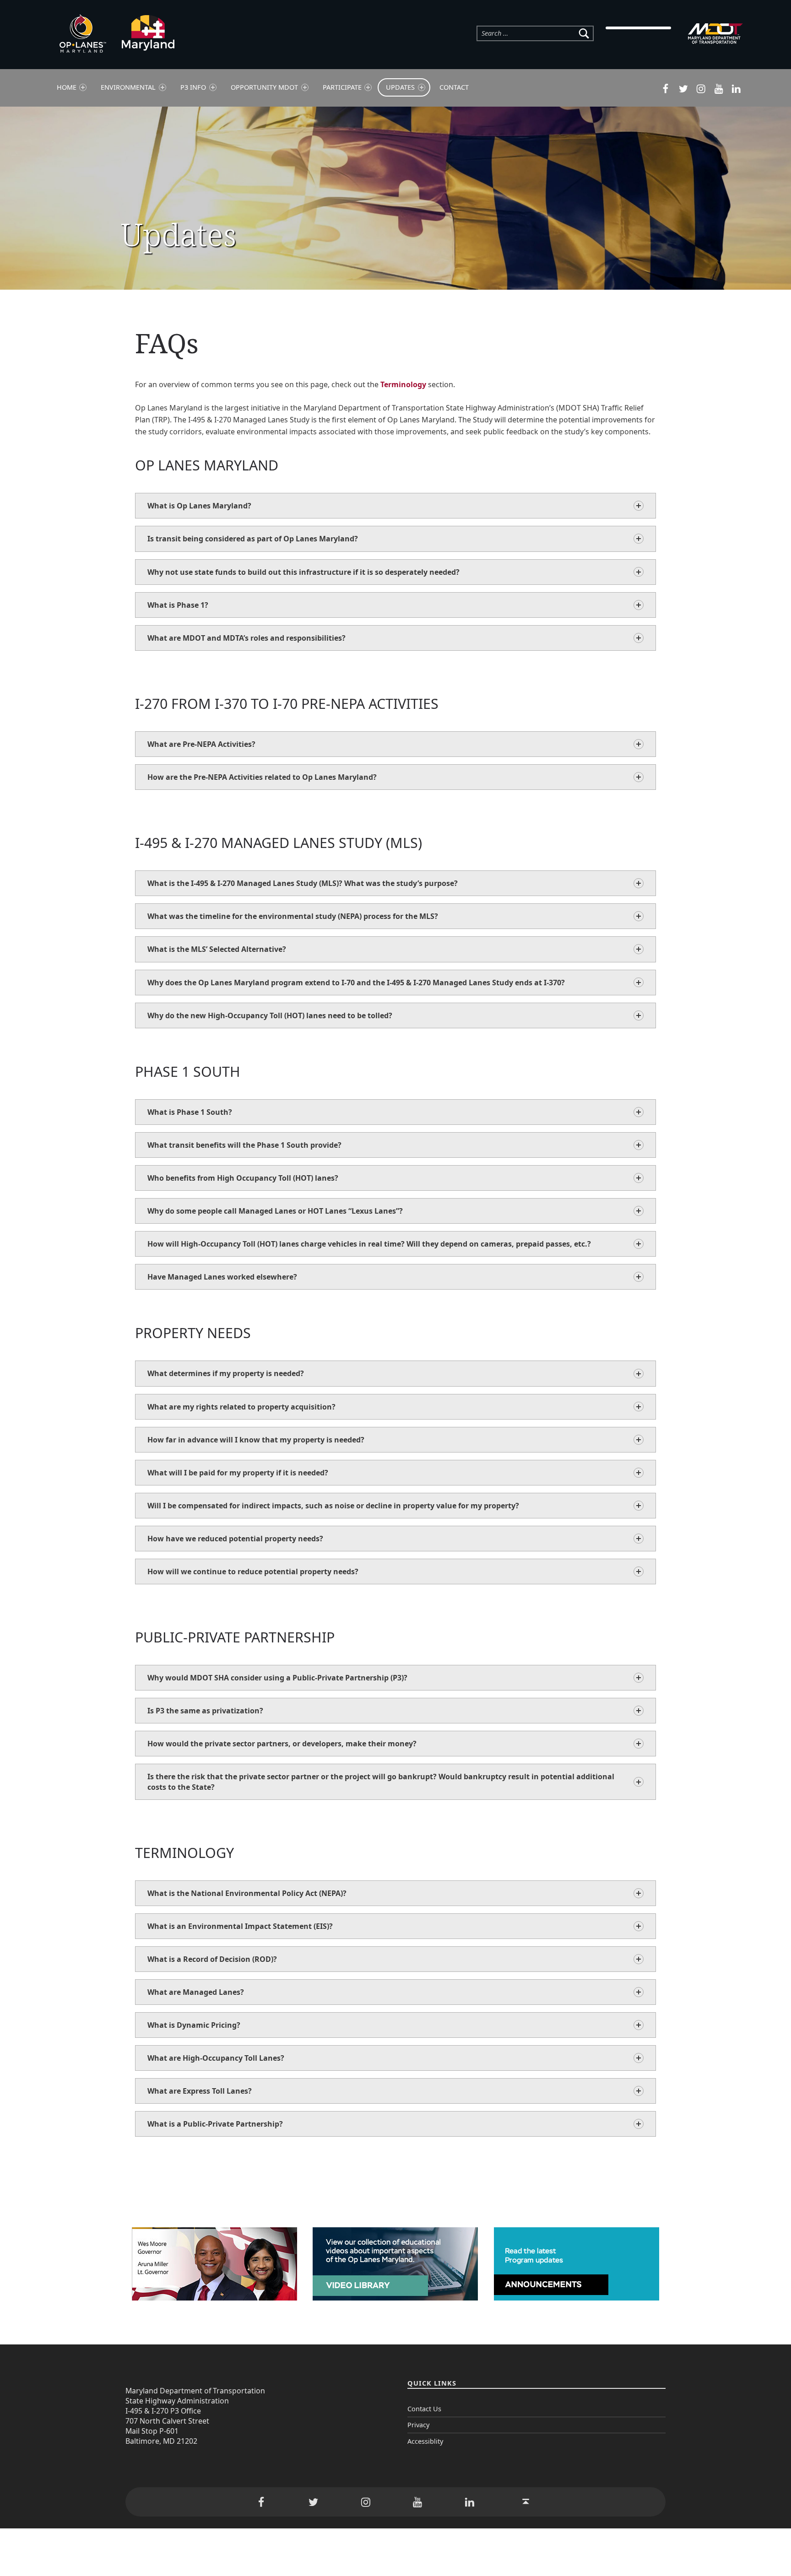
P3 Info (193, 87)
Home (67, 87)
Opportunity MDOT (264, 87)
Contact (454, 87)
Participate (342, 87)
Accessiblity (425, 2441)
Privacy (418, 2425)
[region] (395, 198)
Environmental (128, 87)
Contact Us (424, 2409)
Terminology (403, 384)
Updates (400, 87)
